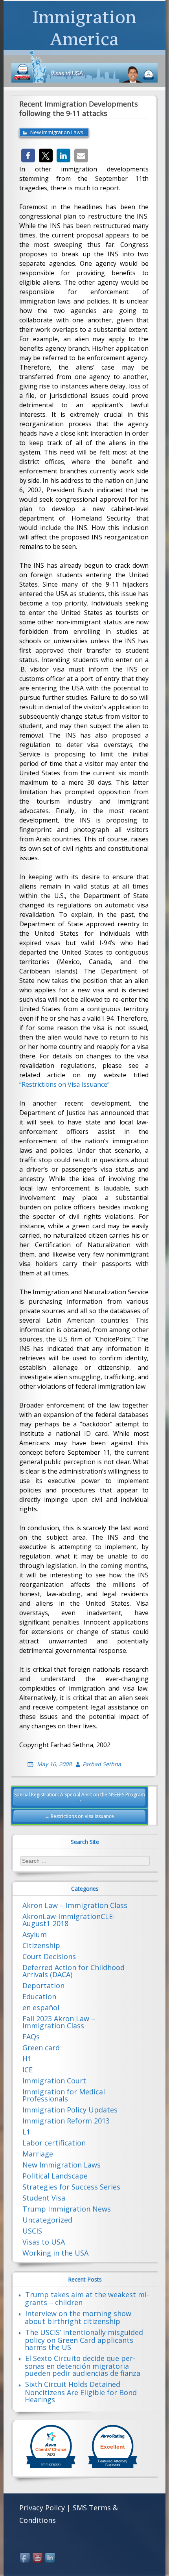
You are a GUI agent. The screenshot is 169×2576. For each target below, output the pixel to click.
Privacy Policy (42, 2508)
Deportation (43, 1985)
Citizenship (41, 1945)
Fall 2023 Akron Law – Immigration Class (59, 2022)
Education (39, 1996)
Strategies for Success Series (71, 2187)
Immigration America (84, 28)
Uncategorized (47, 2220)
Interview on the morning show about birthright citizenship (78, 2317)
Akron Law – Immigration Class (75, 1905)
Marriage (38, 2154)
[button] (28, 155)
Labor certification (54, 2143)
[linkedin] (51, 2558)
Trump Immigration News (67, 2209)
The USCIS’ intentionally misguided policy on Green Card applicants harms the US (84, 2340)
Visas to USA (44, 2242)
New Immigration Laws (57, 132)
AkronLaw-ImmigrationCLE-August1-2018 (69, 1920)
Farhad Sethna (102, 1764)
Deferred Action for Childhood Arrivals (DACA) (73, 1971)
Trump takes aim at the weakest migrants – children (87, 2298)
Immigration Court (54, 2081)
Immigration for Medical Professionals (64, 2095)
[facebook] (26, 2558)
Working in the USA (55, 2253)
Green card (41, 2048)
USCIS (32, 2231)
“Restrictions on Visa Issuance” (64, 1084)
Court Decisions (49, 1956)
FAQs (31, 2037)
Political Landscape (55, 2176)
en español (41, 2007)
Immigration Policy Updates (70, 2110)
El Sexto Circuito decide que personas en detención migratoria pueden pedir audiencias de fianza (83, 2366)
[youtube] (38, 2558)
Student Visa (44, 2198)
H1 (27, 2059)
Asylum (35, 1934)
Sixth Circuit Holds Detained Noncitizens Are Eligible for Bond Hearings (81, 2392)
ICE (28, 2070)
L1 (26, 2132)
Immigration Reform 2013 (66, 2121)
